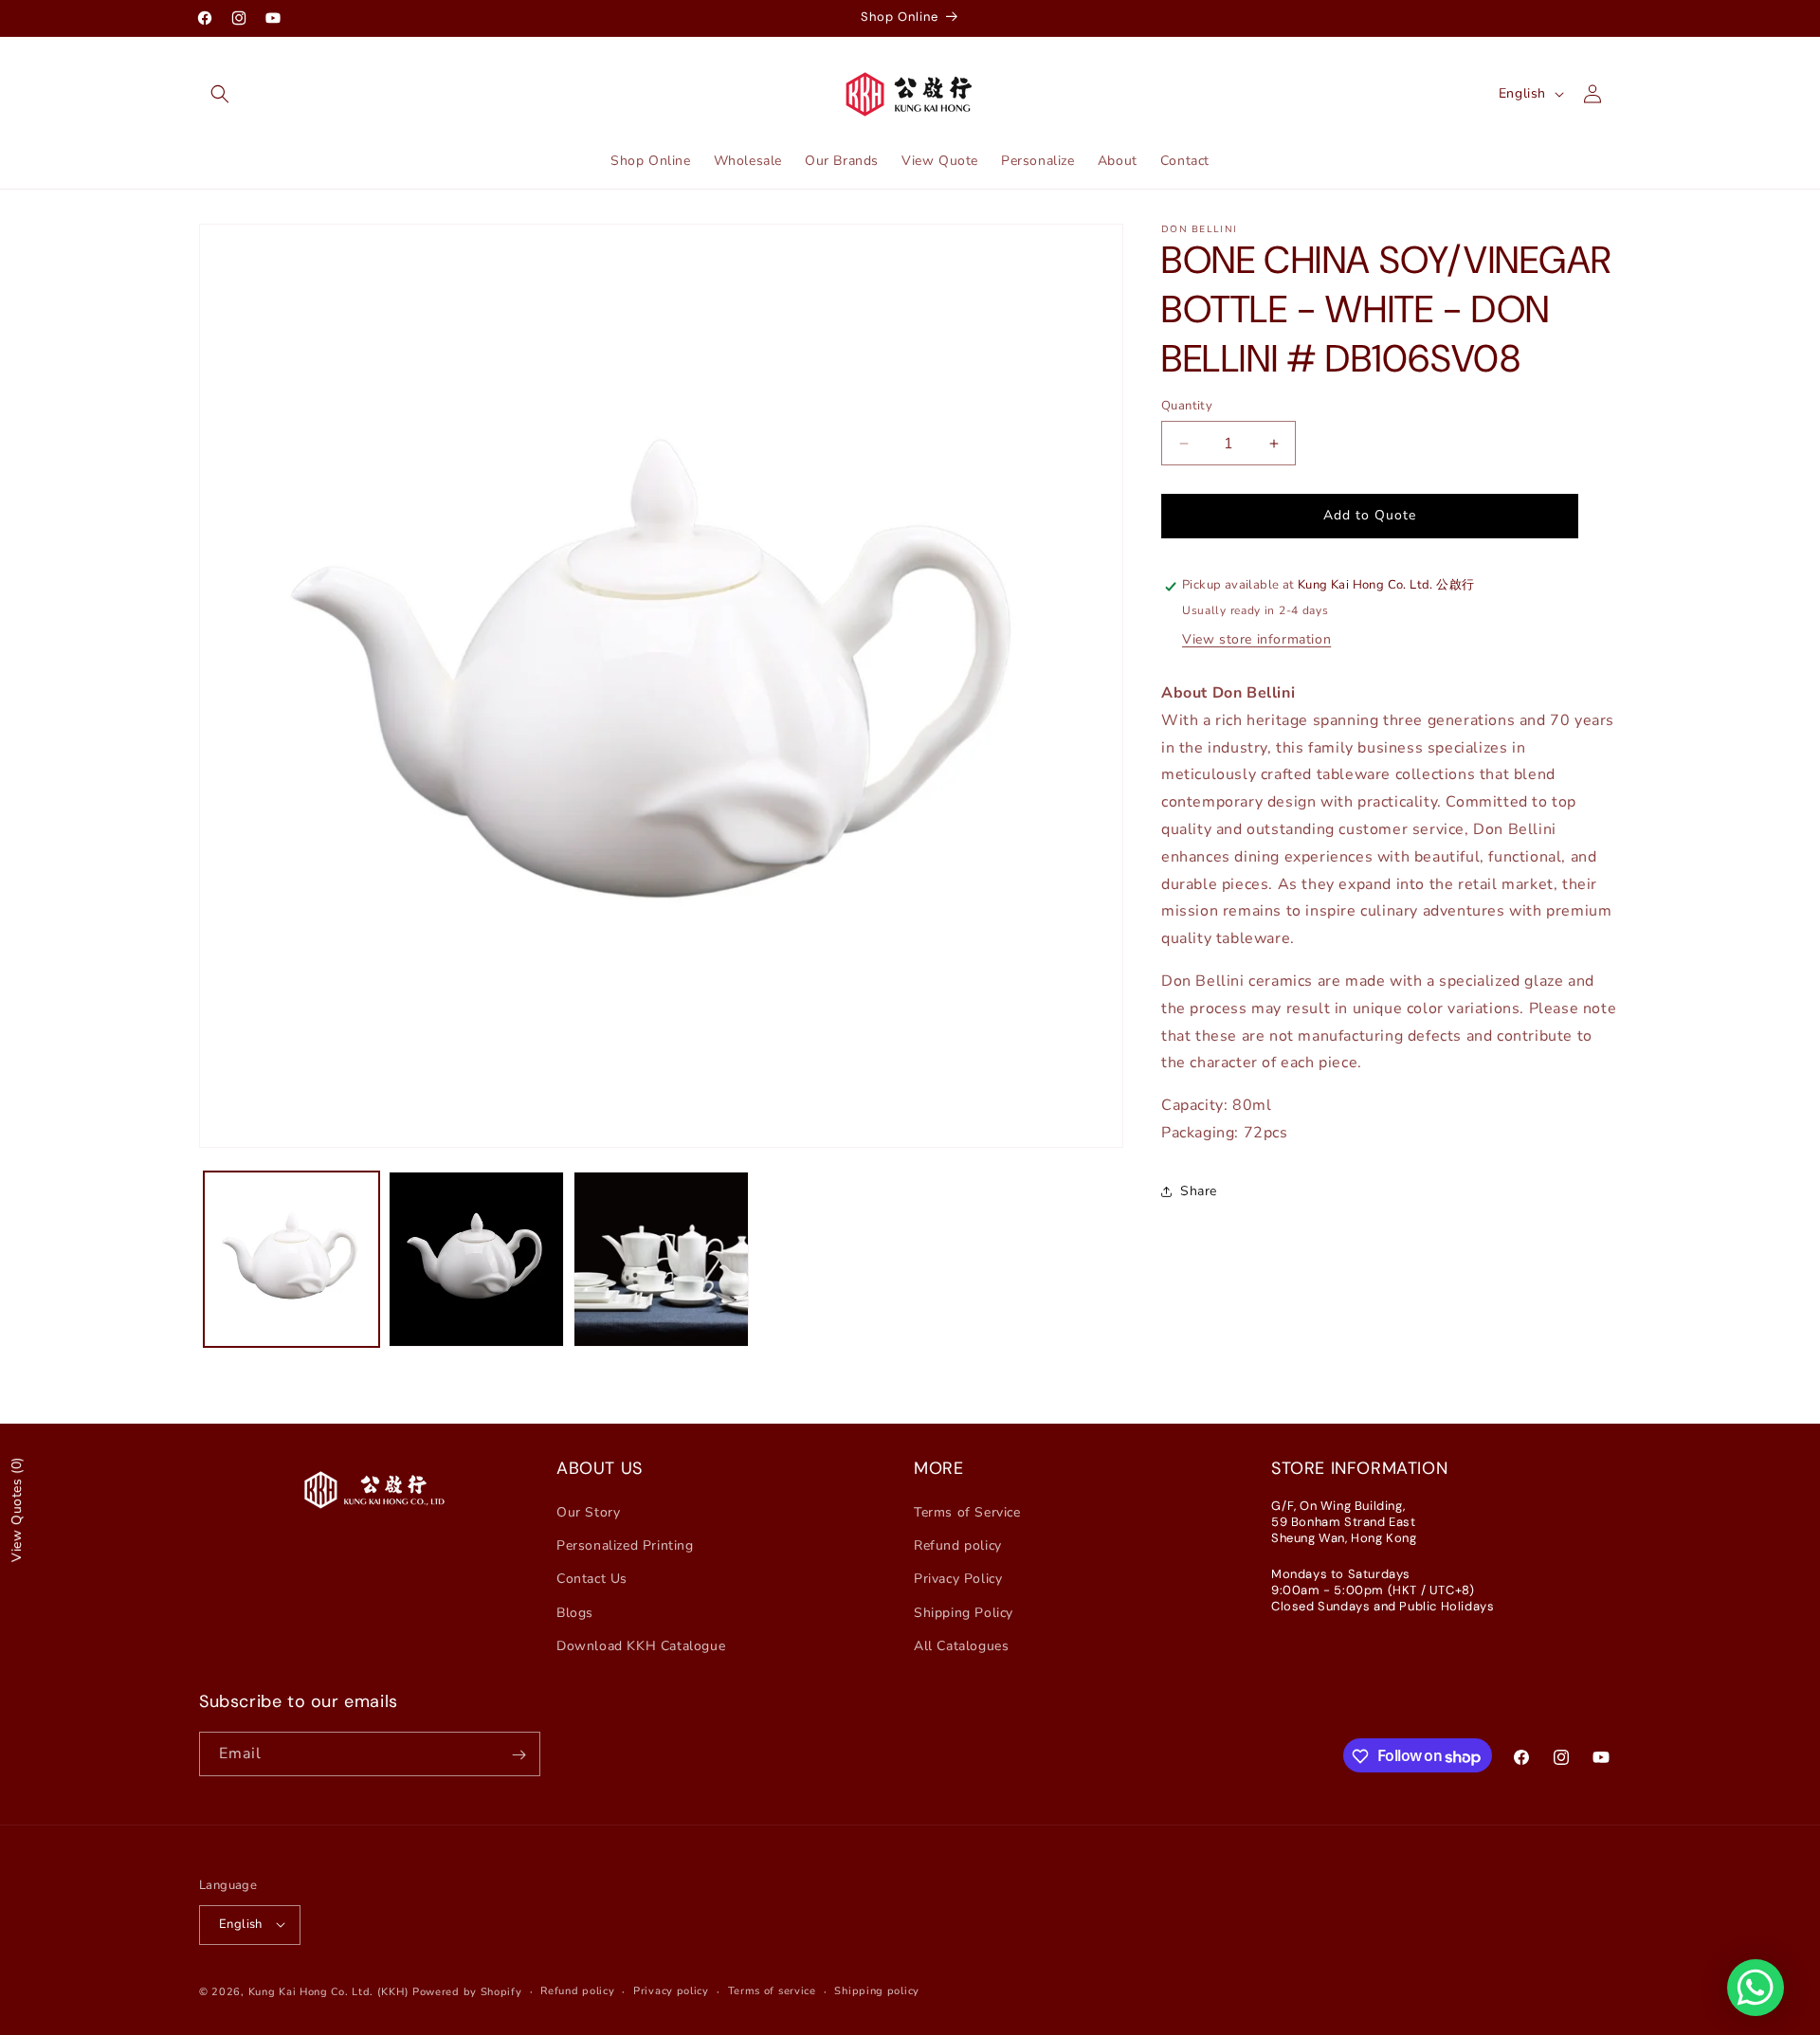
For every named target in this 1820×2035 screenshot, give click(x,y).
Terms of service (772, 1990)
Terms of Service (967, 1512)
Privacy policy (671, 1990)
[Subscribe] (519, 1755)
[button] (220, 94)
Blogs (575, 1613)
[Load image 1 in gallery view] (291, 1259)
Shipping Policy (964, 1613)
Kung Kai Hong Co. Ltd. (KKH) (329, 1991)
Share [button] (1199, 1192)
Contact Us (592, 1580)
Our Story (588, 1512)
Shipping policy (877, 1990)
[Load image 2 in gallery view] (476, 1259)
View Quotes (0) (17, 1509)
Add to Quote (1370, 516)
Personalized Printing (625, 1546)
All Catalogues (961, 1646)
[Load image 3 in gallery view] (661, 1259)
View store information (1256, 639)
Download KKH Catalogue (641, 1646)
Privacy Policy (958, 1580)
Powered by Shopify (467, 1991)
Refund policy (958, 1546)
